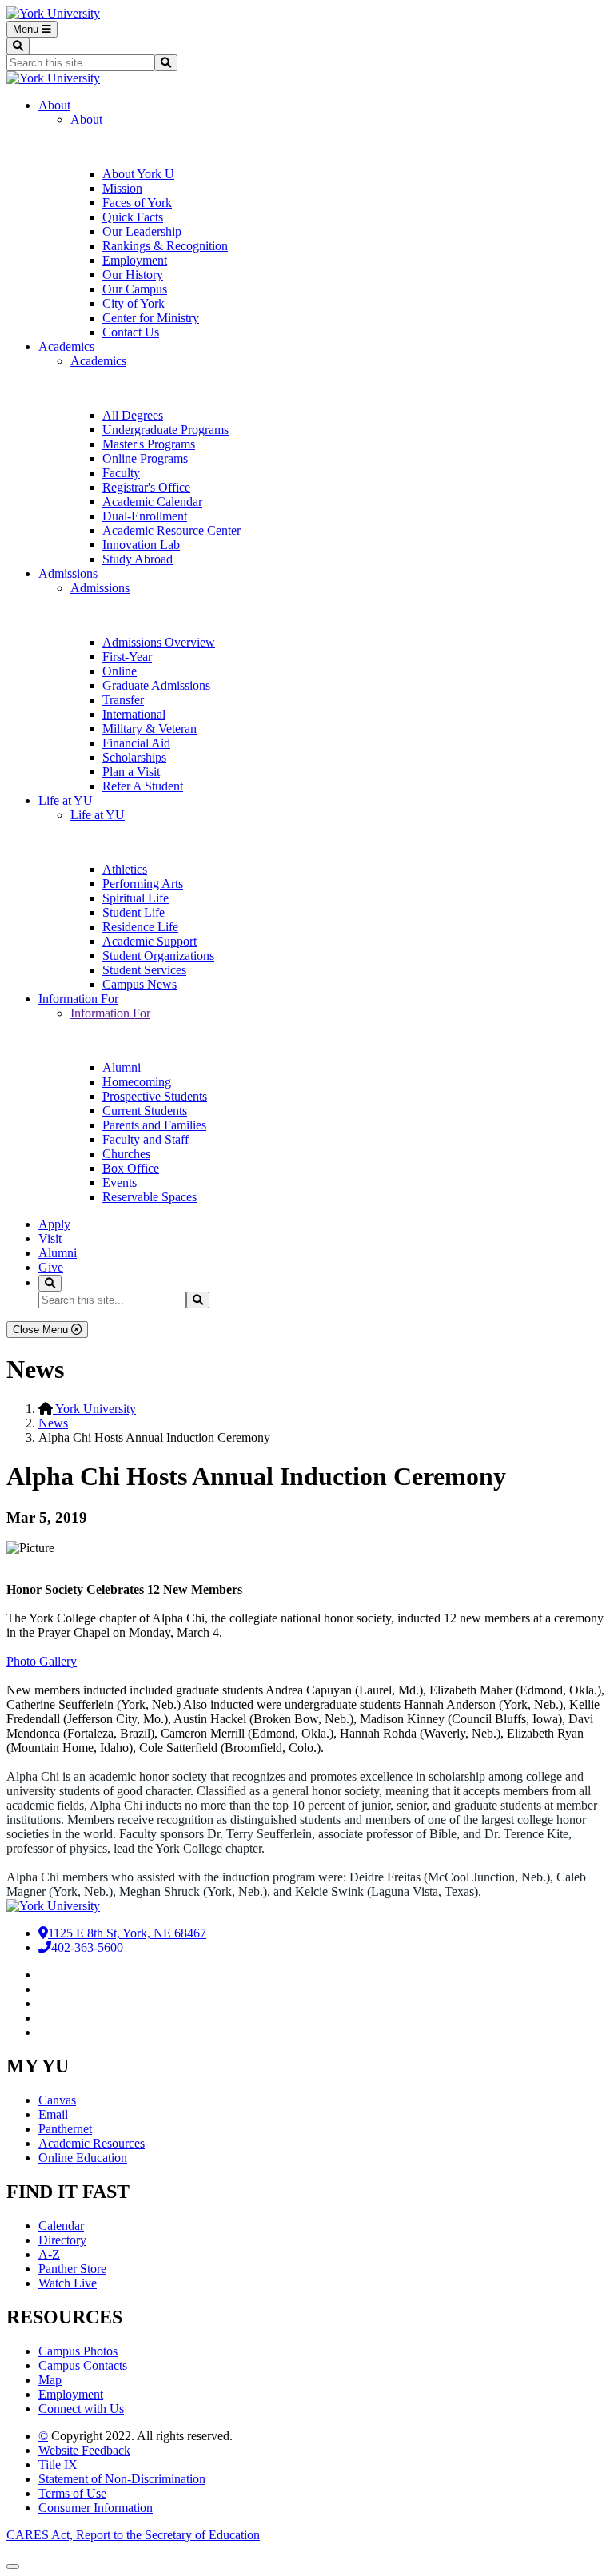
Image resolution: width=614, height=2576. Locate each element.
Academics (66, 346)
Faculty (121, 473)
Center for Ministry (151, 318)
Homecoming (137, 1082)
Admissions (68, 573)
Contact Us (131, 332)
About (54, 105)
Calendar (61, 2226)
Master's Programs (149, 444)
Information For (78, 999)
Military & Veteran (150, 729)
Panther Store (72, 2269)
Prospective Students (155, 1096)
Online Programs (145, 458)
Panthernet (65, 2129)
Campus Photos (78, 2351)
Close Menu (42, 1330)
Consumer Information (96, 2508)
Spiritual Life (136, 898)
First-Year (127, 657)
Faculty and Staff (146, 1139)
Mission (122, 188)
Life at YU (66, 800)
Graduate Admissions (156, 685)
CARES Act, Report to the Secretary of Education (133, 2535)
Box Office (131, 1168)
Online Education (83, 2158)
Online (120, 671)
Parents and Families (154, 1125)
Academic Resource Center (171, 530)
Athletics (125, 869)
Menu (27, 29)
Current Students (145, 1111)
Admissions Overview (159, 642)
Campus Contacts (83, 2365)
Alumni (122, 1067)
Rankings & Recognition (165, 246)
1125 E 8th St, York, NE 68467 (127, 1933)
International (134, 714)
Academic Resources (92, 2143)
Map (50, 2380)
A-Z (49, 2254)
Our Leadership (142, 231)
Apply (54, 1224)
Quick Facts (133, 217)
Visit (50, 1238)
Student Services (144, 970)
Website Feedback (84, 2450)
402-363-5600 (87, 1947)
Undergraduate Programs (165, 430)
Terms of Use (72, 2493)
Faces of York (137, 203)
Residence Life (140, 927)
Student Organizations (158, 956)
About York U (138, 174)
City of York (134, 303)
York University (94, 1409)
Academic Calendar (152, 502)
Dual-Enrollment (145, 516)
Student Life (134, 912)
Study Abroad (138, 559)
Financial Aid (136, 743)
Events (120, 1182)
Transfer (123, 700)
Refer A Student (143, 786)
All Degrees (133, 415)
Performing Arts (143, 884)
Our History (133, 275)
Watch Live (68, 2283)
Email (53, 2114)
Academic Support (150, 941)
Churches (126, 1154)
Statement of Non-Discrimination (122, 2479)
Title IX (58, 2465)
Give (51, 1267)
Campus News (140, 984)
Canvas (57, 2100)
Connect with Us (81, 2409)
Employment (135, 260)
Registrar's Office (146, 487)
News (53, 1423)
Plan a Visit (131, 772)
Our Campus (135, 289)
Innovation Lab (141, 545)
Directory (62, 2240)
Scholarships (134, 757)
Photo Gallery (42, 1661)
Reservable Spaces (150, 1197)
